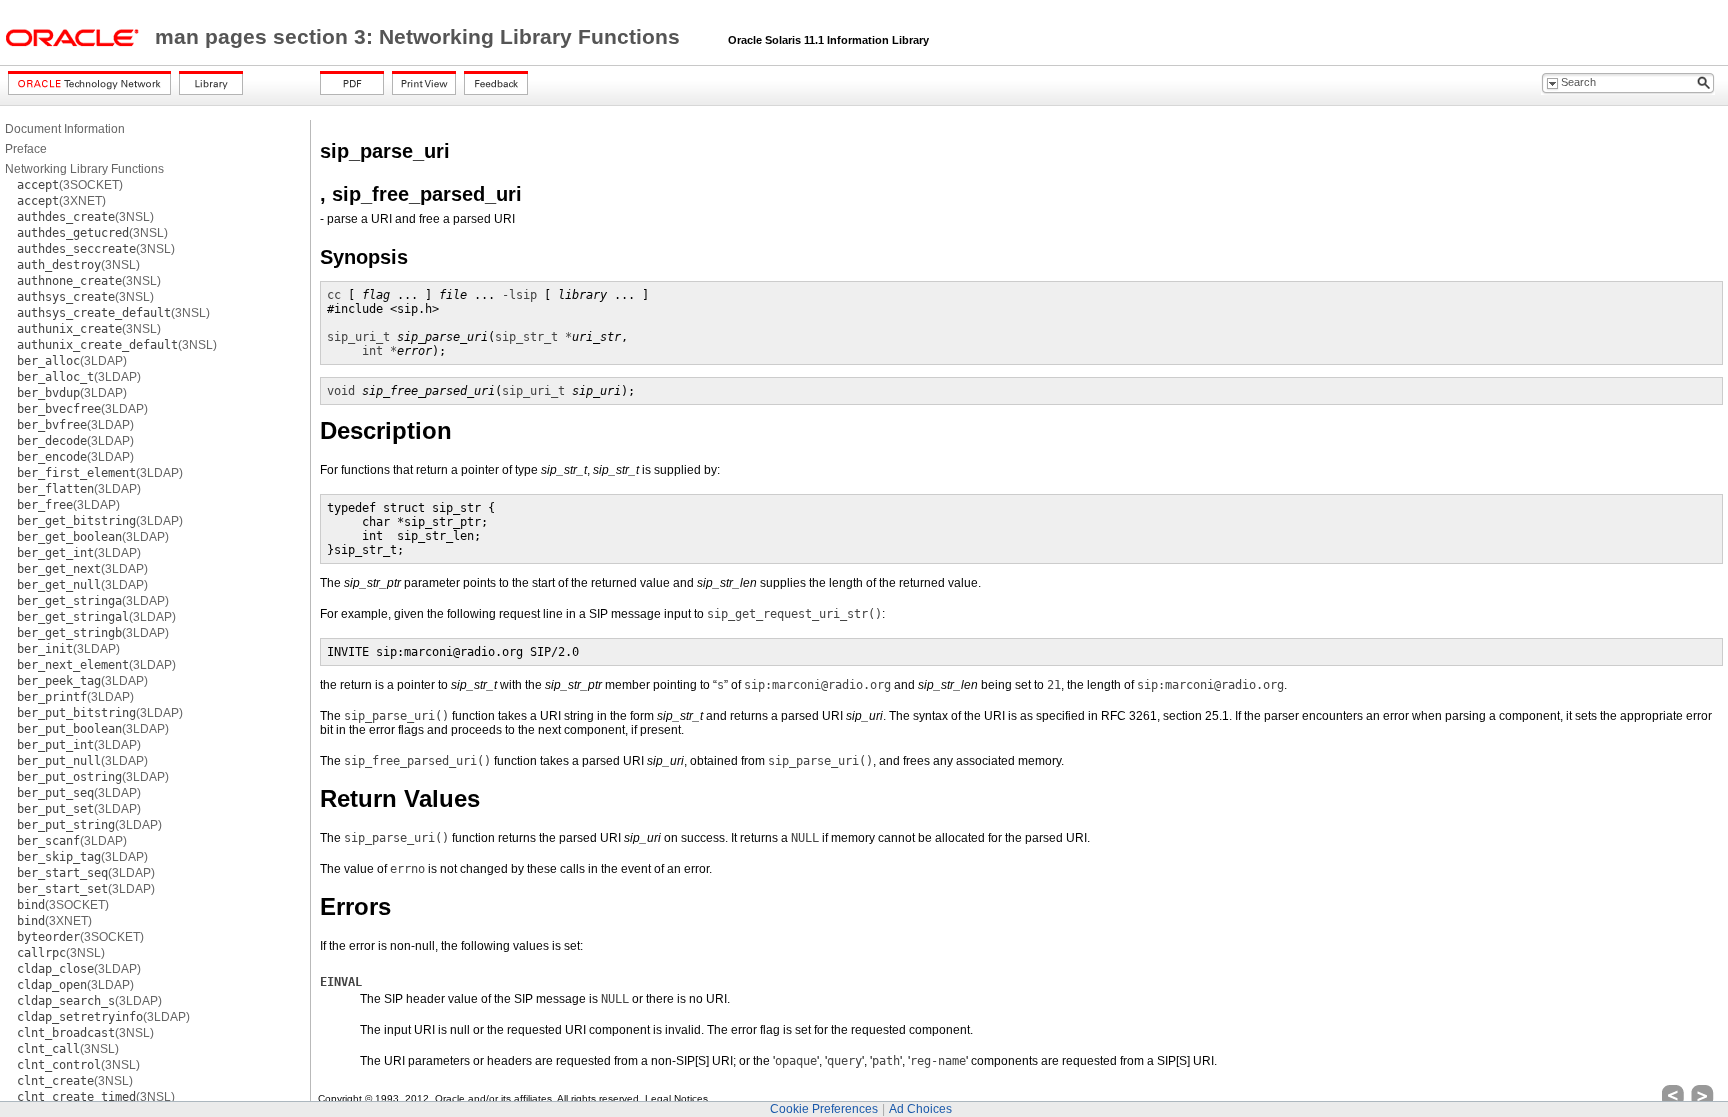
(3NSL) (85, 217)
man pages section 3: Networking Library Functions (420, 37)
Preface (26, 149)
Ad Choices (920, 1109)
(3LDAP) (72, 361)
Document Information (65, 129)
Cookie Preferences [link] (824, 1109)
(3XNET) (61, 201)
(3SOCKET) (70, 185)
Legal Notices (676, 1098)
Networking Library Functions (84, 169)
